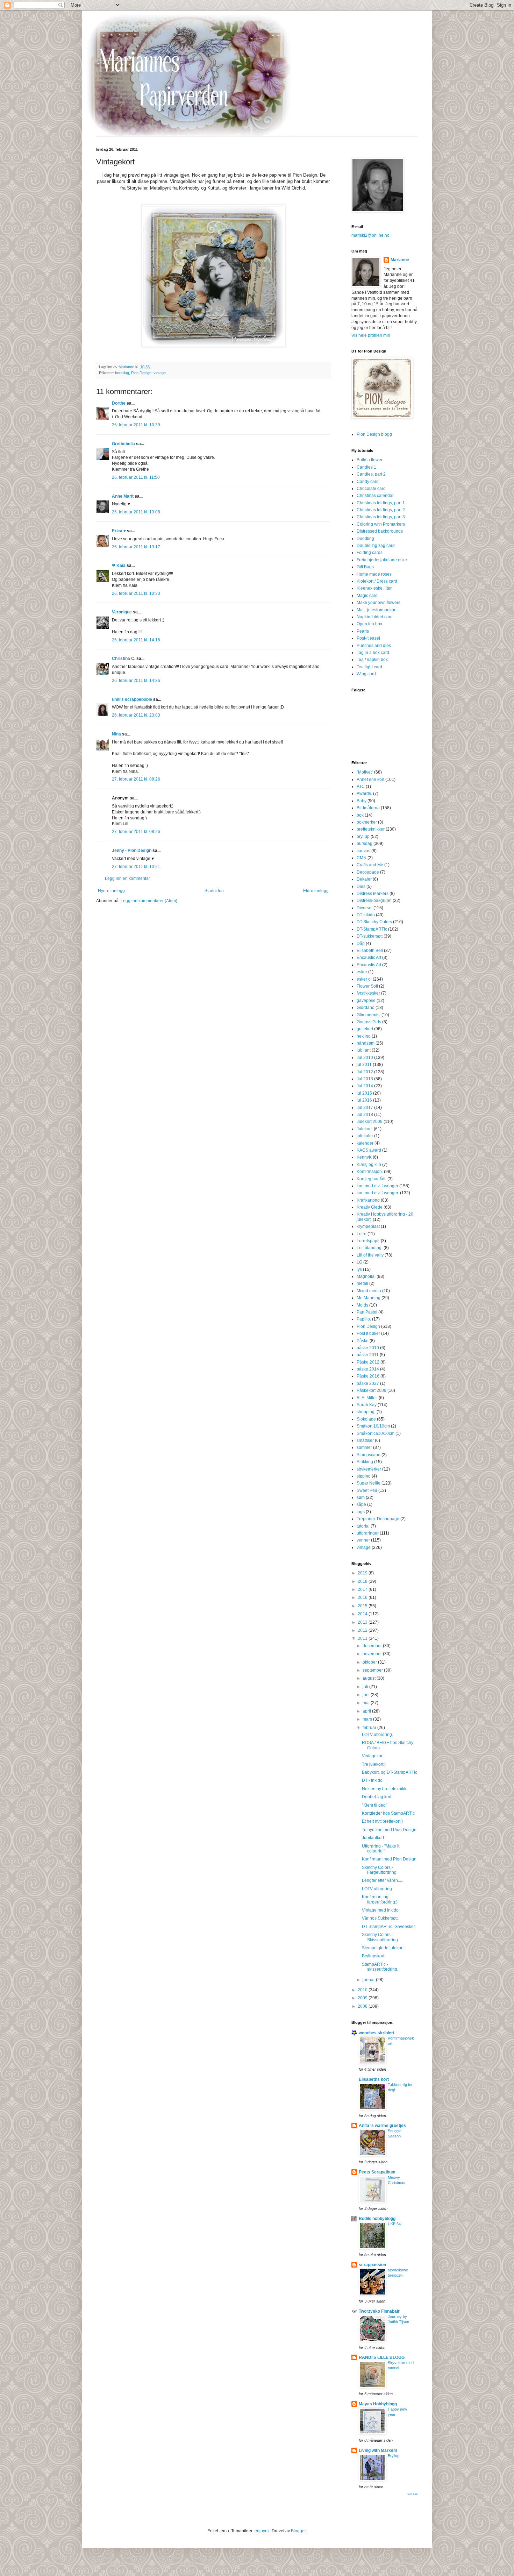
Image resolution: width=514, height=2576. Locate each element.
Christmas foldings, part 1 (381, 503)
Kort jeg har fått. (372, 1179)
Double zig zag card (376, 546)
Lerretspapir (368, 1241)
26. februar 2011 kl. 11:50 (136, 477)
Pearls (363, 631)
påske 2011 (368, 1355)
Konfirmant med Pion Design (389, 1859)
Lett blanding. (370, 1248)
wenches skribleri (376, 2033)
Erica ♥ (119, 531)
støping (364, 1476)
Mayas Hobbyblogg (378, 2404)
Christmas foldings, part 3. (381, 517)
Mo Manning (369, 1298)
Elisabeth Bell (370, 951)
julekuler (365, 1136)
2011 (363, 1638)
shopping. (366, 1412)
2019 (363, 1573)
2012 (363, 1630)
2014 (363, 1614)
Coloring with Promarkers (381, 524)
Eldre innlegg (316, 891)
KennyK (364, 1157)
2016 (363, 1597)
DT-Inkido (366, 915)
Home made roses (374, 574)
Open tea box (369, 624)
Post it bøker (368, 1333)
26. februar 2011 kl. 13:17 (136, 547)
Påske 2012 (368, 1362)
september (373, 1670)
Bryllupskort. (374, 1956)
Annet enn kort (370, 780)
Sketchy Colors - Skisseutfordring (380, 1937)
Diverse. (365, 908)
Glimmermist (369, 1015)
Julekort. (365, 1129)
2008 (363, 2006)
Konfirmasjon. (370, 1172)
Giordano (366, 1008)
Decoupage (368, 872)
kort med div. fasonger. (378, 1193)
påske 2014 (368, 1369)
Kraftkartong (368, 1200)
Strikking (365, 1462)
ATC (361, 787)
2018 (363, 1581)
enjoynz (262, 2531)
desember (373, 1646)
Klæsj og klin (369, 1165)
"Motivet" (365, 772)
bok (360, 815)
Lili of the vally (370, 1255)
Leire (362, 1234)
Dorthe (119, 403)
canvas (363, 851)
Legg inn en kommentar (127, 878)
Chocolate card (371, 489)
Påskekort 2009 (372, 1390)
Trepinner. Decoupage (378, 1519)
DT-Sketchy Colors (374, 922)
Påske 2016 (368, 1376)
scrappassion (372, 2265)
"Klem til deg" (374, 1805)
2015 (363, 1606)
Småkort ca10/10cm (376, 1433)
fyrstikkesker (368, 993)
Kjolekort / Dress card (377, 581)
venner (363, 1540)
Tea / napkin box (372, 660)
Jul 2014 (365, 1086)
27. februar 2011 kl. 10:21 (136, 867)
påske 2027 (368, 1383)
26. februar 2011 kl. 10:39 (136, 425)
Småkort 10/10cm (373, 1426)
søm (361, 1497)
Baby (362, 801)
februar (370, 1728)
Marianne (400, 260)
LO (359, 1262)
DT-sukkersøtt (370, 936)
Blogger (298, 2531)
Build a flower (370, 460)
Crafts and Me (370, 865)
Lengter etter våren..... (383, 1880)
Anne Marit (123, 496)
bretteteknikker (371, 829)
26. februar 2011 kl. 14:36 (136, 681)
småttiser (365, 1440)
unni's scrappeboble (132, 699)
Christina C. (124, 659)
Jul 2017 (365, 1108)
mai (367, 1703)
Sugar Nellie (369, 1483)
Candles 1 (366, 467)
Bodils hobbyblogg (377, 2219)
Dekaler (364, 879)
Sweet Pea (367, 1490)
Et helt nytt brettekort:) (382, 1821)
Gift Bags (365, 567)
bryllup (363, 837)
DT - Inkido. (373, 1780)
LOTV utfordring (377, 1889)
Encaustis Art (369, 965)
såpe (361, 1504)
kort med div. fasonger (377, 1186)
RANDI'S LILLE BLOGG (382, 2357)
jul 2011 (364, 1065)
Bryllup (394, 2456)
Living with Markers (378, 2450)
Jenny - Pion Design (132, 851)
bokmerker (367, 822)
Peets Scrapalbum (377, 2172)
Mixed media (369, 1291)
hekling (364, 1036)
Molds (362, 1305)
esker (362, 972)
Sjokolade (366, 1419)
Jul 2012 (365, 1072)
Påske (363, 1341)
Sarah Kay (367, 1405)
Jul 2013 (365, 1079)
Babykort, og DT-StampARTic (390, 1772)
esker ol (364, 979)
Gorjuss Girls (369, 1022)
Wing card (366, 674)
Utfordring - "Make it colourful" (381, 1849)
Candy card (368, 482)
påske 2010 (368, 1348)
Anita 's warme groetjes (382, 2126)
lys (359, 1269)
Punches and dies (374, 646)
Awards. (364, 794)
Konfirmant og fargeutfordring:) (380, 1899)
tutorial (363, 1526)
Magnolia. (366, 1276)
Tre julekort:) (374, 1764)
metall (362, 1283)
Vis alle (413, 2494)
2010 (363, 1990)
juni (367, 1695)
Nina (116, 734)
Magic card (367, 596)
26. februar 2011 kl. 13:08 (136, 512)
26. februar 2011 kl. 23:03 (136, 715)
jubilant (364, 1050)
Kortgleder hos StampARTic (388, 1813)
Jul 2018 (365, 1115)
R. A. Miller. (367, 1398)
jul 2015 (364, 1093)
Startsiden (214, 891)
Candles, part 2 (371, 474)
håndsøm (366, 1043)
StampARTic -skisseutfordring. (380, 1967)
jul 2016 (364, 1100)
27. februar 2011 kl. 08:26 (136, 779)
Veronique (122, 612)
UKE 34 (394, 2224)
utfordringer (368, 1533)
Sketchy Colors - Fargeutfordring (379, 1870)
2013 (363, 1622)
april (367, 1711)
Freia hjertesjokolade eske (382, 560)
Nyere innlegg (111, 891)
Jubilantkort (373, 1838)
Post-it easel (368, 638)
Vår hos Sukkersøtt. (380, 1918)
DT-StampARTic (372, 929)
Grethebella (123, 444)
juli (366, 1687)
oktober (370, 1662)
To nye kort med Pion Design (389, 1830)
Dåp (361, 944)
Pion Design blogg (374, 434)
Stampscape (369, 1455)
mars (368, 1719)
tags (361, 1512)
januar (369, 1980)
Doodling (365, 539)
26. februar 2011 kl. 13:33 (136, 593)
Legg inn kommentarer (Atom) (149, 901)
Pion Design (141, 373)
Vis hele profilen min (371, 335)
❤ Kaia (119, 565)
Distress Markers (373, 894)
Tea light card (369, 667)
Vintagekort (373, 1756)
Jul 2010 (365, 1058)
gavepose (366, 1001)
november (373, 1654)
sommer (364, 1447)
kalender (365, 1143)
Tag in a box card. (373, 653)
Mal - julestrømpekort (377, 610)
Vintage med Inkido (380, 1910)
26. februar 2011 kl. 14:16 (136, 640)
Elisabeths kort (374, 2079)
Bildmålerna (368, 808)
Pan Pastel (367, 1312)
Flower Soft (367, 986)
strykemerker (369, 1469)
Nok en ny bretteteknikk (384, 1789)
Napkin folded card (375, 617)
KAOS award (369, 1150)
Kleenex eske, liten (375, 588)
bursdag (122, 373)
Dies (361, 887)
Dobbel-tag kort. (377, 1797)
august (370, 1678)
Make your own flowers (379, 603)
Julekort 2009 (370, 1122)
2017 (363, 1589)
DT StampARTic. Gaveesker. (389, 1927)
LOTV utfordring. (377, 1735)
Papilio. (364, 1319)
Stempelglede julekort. (383, 1948)
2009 (363, 1998)
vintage (160, 373)
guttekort (365, 1029)
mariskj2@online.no (370, 235)
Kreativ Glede (370, 1207)
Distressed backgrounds (380, 531)
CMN (362, 858)
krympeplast (368, 1226)
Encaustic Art (369, 958)
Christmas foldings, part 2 (381, 510)
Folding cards (370, 553)
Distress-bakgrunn (374, 901)
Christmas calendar (375, 496)
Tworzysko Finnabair (379, 2311)
